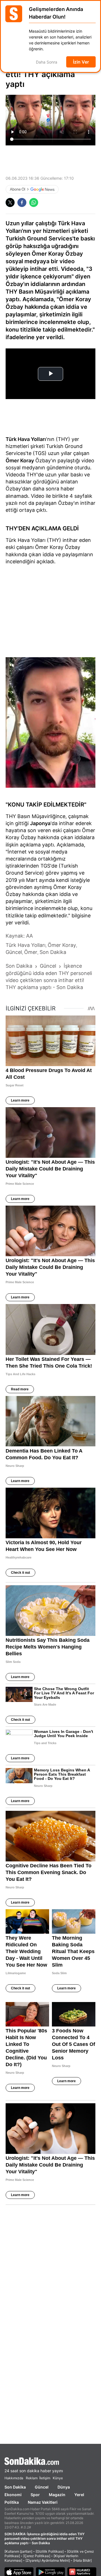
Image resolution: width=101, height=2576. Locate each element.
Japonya (40, 823)
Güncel (42, 2487)
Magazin (57, 2495)
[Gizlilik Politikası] (50, 2551)
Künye (58, 2478)
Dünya (64, 2487)
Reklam (32, 2478)
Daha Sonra (47, 62)
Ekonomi (13, 2495)
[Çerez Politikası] (37, 2556)
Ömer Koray (20, 461)
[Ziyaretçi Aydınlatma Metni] (48, 2560)
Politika (12, 2502)
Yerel (79, 2495)
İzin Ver (81, 62)
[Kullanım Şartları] (18, 2551)
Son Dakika (15, 2487)
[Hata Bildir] (82, 2560)
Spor (35, 2495)
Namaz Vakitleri (43, 2502)
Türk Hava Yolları (26, 439)
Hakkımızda (14, 2478)
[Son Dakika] (50, 2461)
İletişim (45, 2478)
